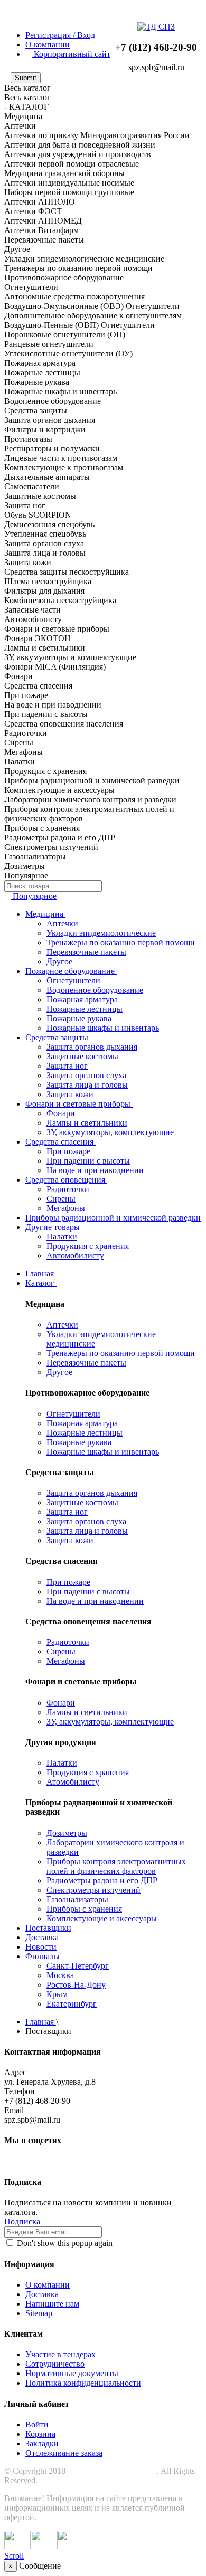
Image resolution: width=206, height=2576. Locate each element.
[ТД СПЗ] (156, 27)
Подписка (22, 2221)
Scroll (14, 2556)
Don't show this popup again (64, 2243)
